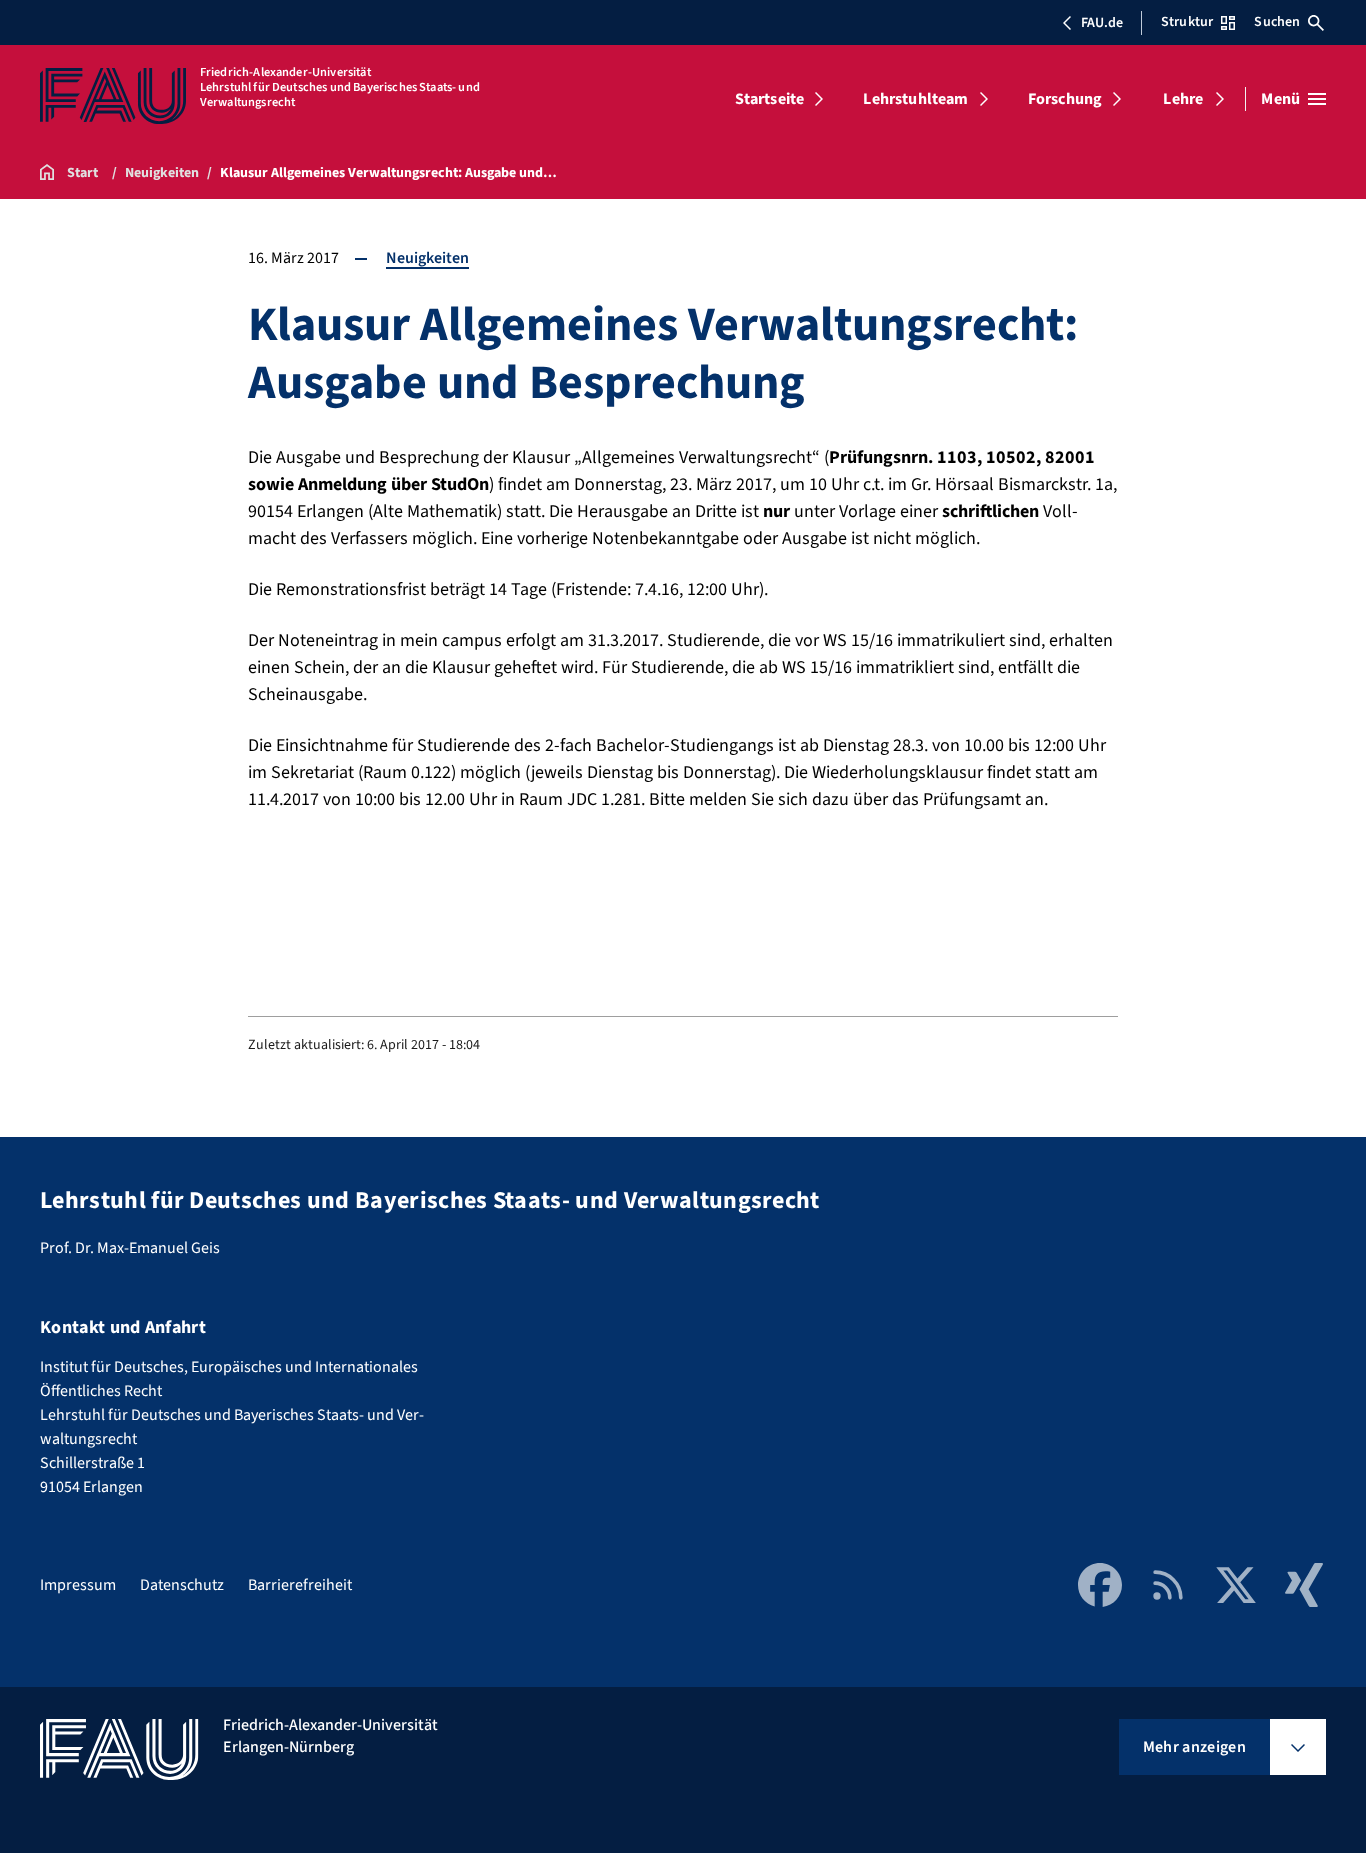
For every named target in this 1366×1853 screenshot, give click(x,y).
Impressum (78, 1585)
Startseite (770, 99)
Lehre (1183, 99)
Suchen (1277, 22)
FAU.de (1102, 23)
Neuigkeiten (427, 258)
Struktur (1187, 22)
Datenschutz (182, 1585)
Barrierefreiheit (300, 1585)
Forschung (1065, 99)
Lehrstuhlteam (915, 99)
